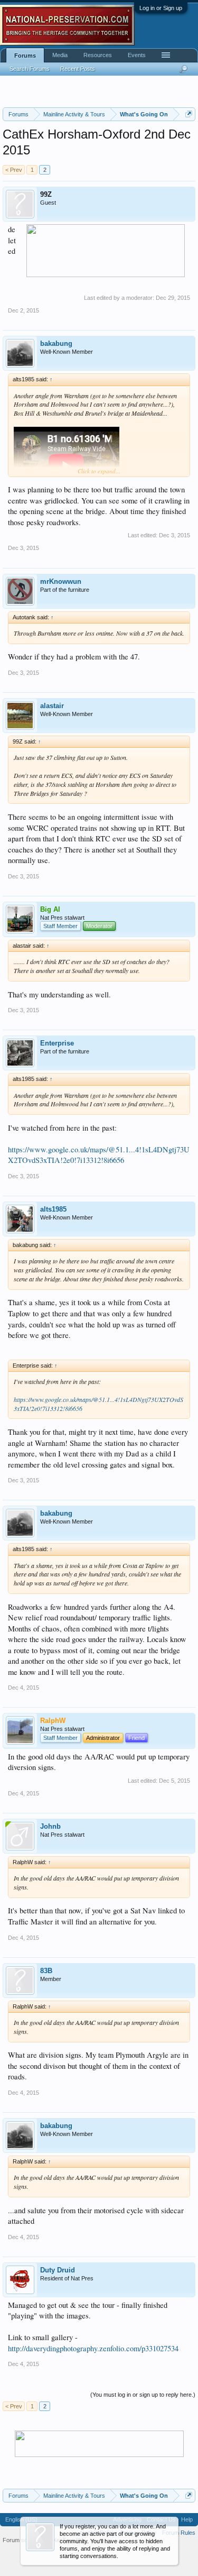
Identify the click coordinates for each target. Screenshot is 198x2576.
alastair (52, 706)
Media (60, 55)
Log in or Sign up (161, 8)
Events (137, 55)
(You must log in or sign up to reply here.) (143, 2395)
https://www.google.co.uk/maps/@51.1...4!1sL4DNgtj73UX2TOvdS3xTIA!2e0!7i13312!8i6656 (99, 1155)
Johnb (50, 1826)
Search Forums (30, 69)
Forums (25, 56)
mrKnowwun (61, 581)
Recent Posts (78, 69)
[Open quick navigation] (189, 114)
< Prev (14, 170)
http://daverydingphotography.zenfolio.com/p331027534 (93, 2348)
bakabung (56, 343)
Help (187, 2519)
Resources (98, 55)
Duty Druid (58, 2270)
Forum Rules (179, 2533)
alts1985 (53, 1209)
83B (46, 1971)
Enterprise (57, 1043)
